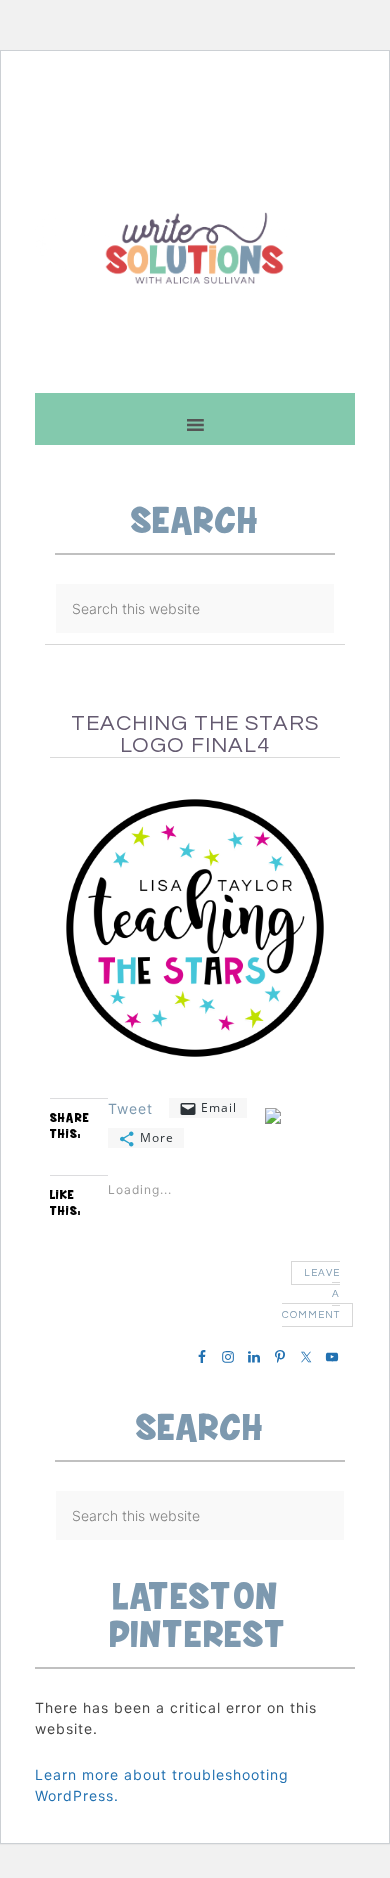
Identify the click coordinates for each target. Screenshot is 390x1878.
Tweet (130, 1108)
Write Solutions (195, 248)
